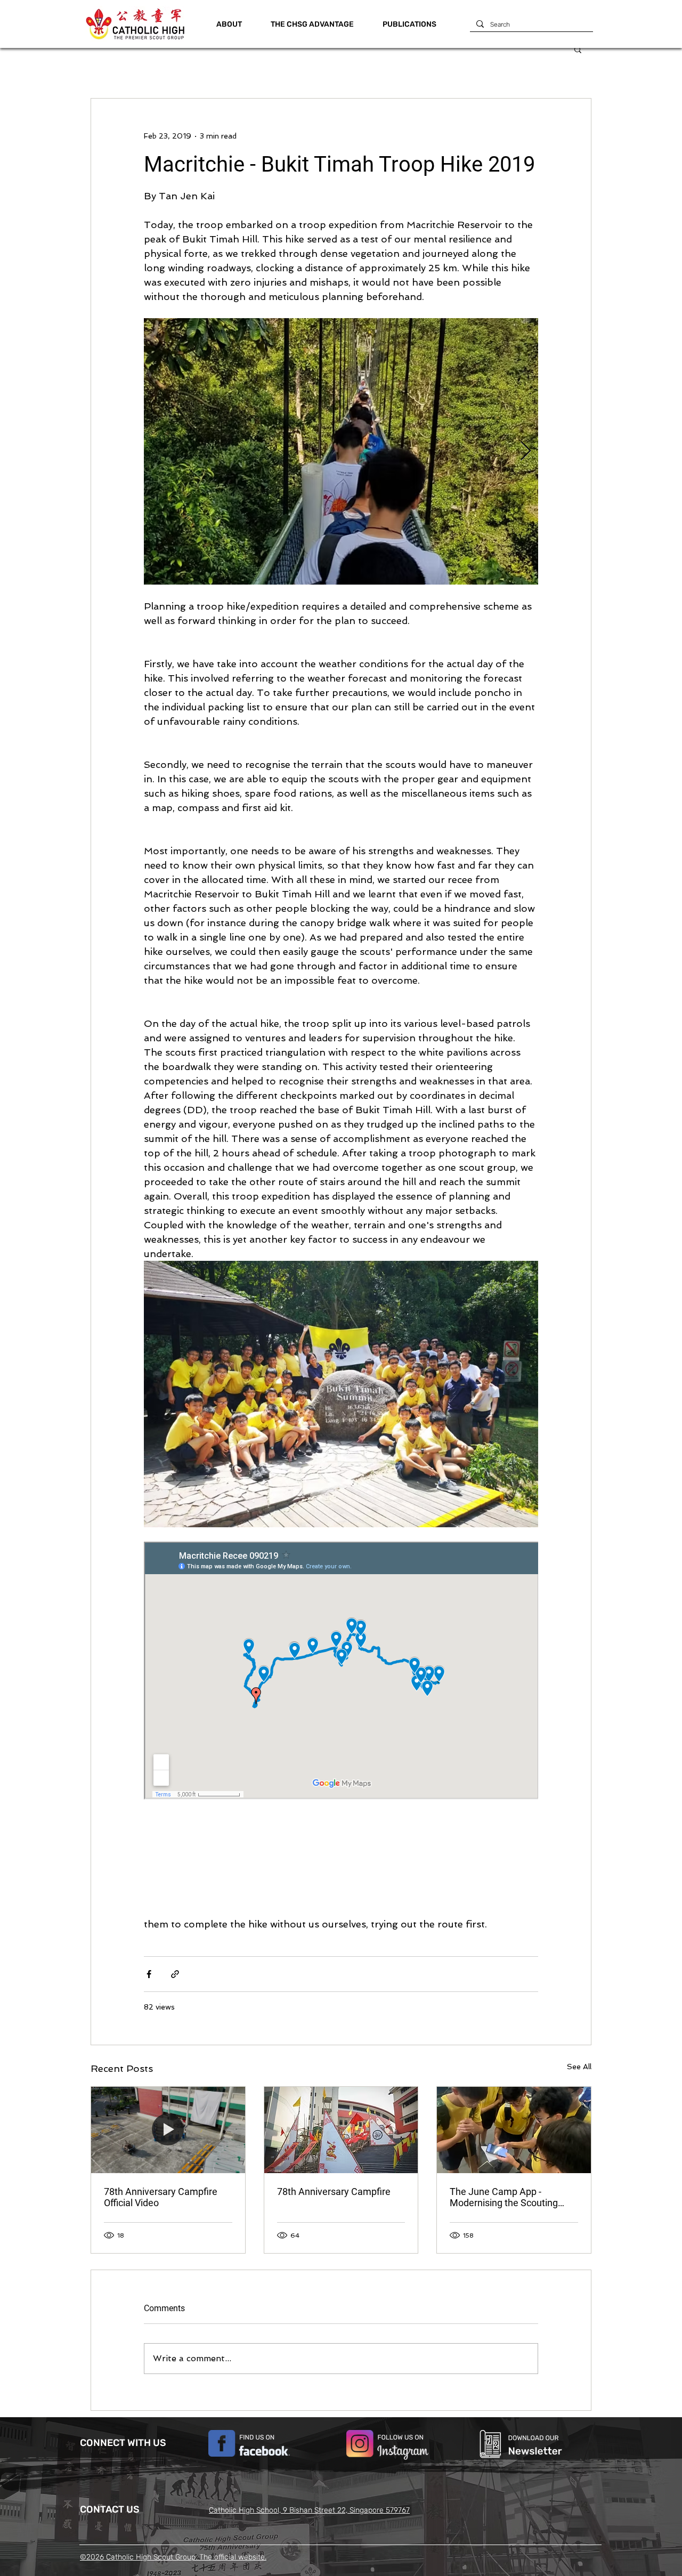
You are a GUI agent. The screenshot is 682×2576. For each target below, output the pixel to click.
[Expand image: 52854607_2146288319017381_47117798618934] (341, 1394)
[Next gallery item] (526, 452)
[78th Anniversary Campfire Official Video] (168, 2130)
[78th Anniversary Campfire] (341, 2130)
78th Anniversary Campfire (334, 2192)
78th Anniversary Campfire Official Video (161, 2197)
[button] (312, 25)
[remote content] (341, 1672)
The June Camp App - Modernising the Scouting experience (504, 2197)
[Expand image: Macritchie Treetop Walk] (341, 451)
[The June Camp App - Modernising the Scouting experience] (514, 2130)
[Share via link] (175, 1974)
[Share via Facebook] (149, 1974)
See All (579, 2067)
